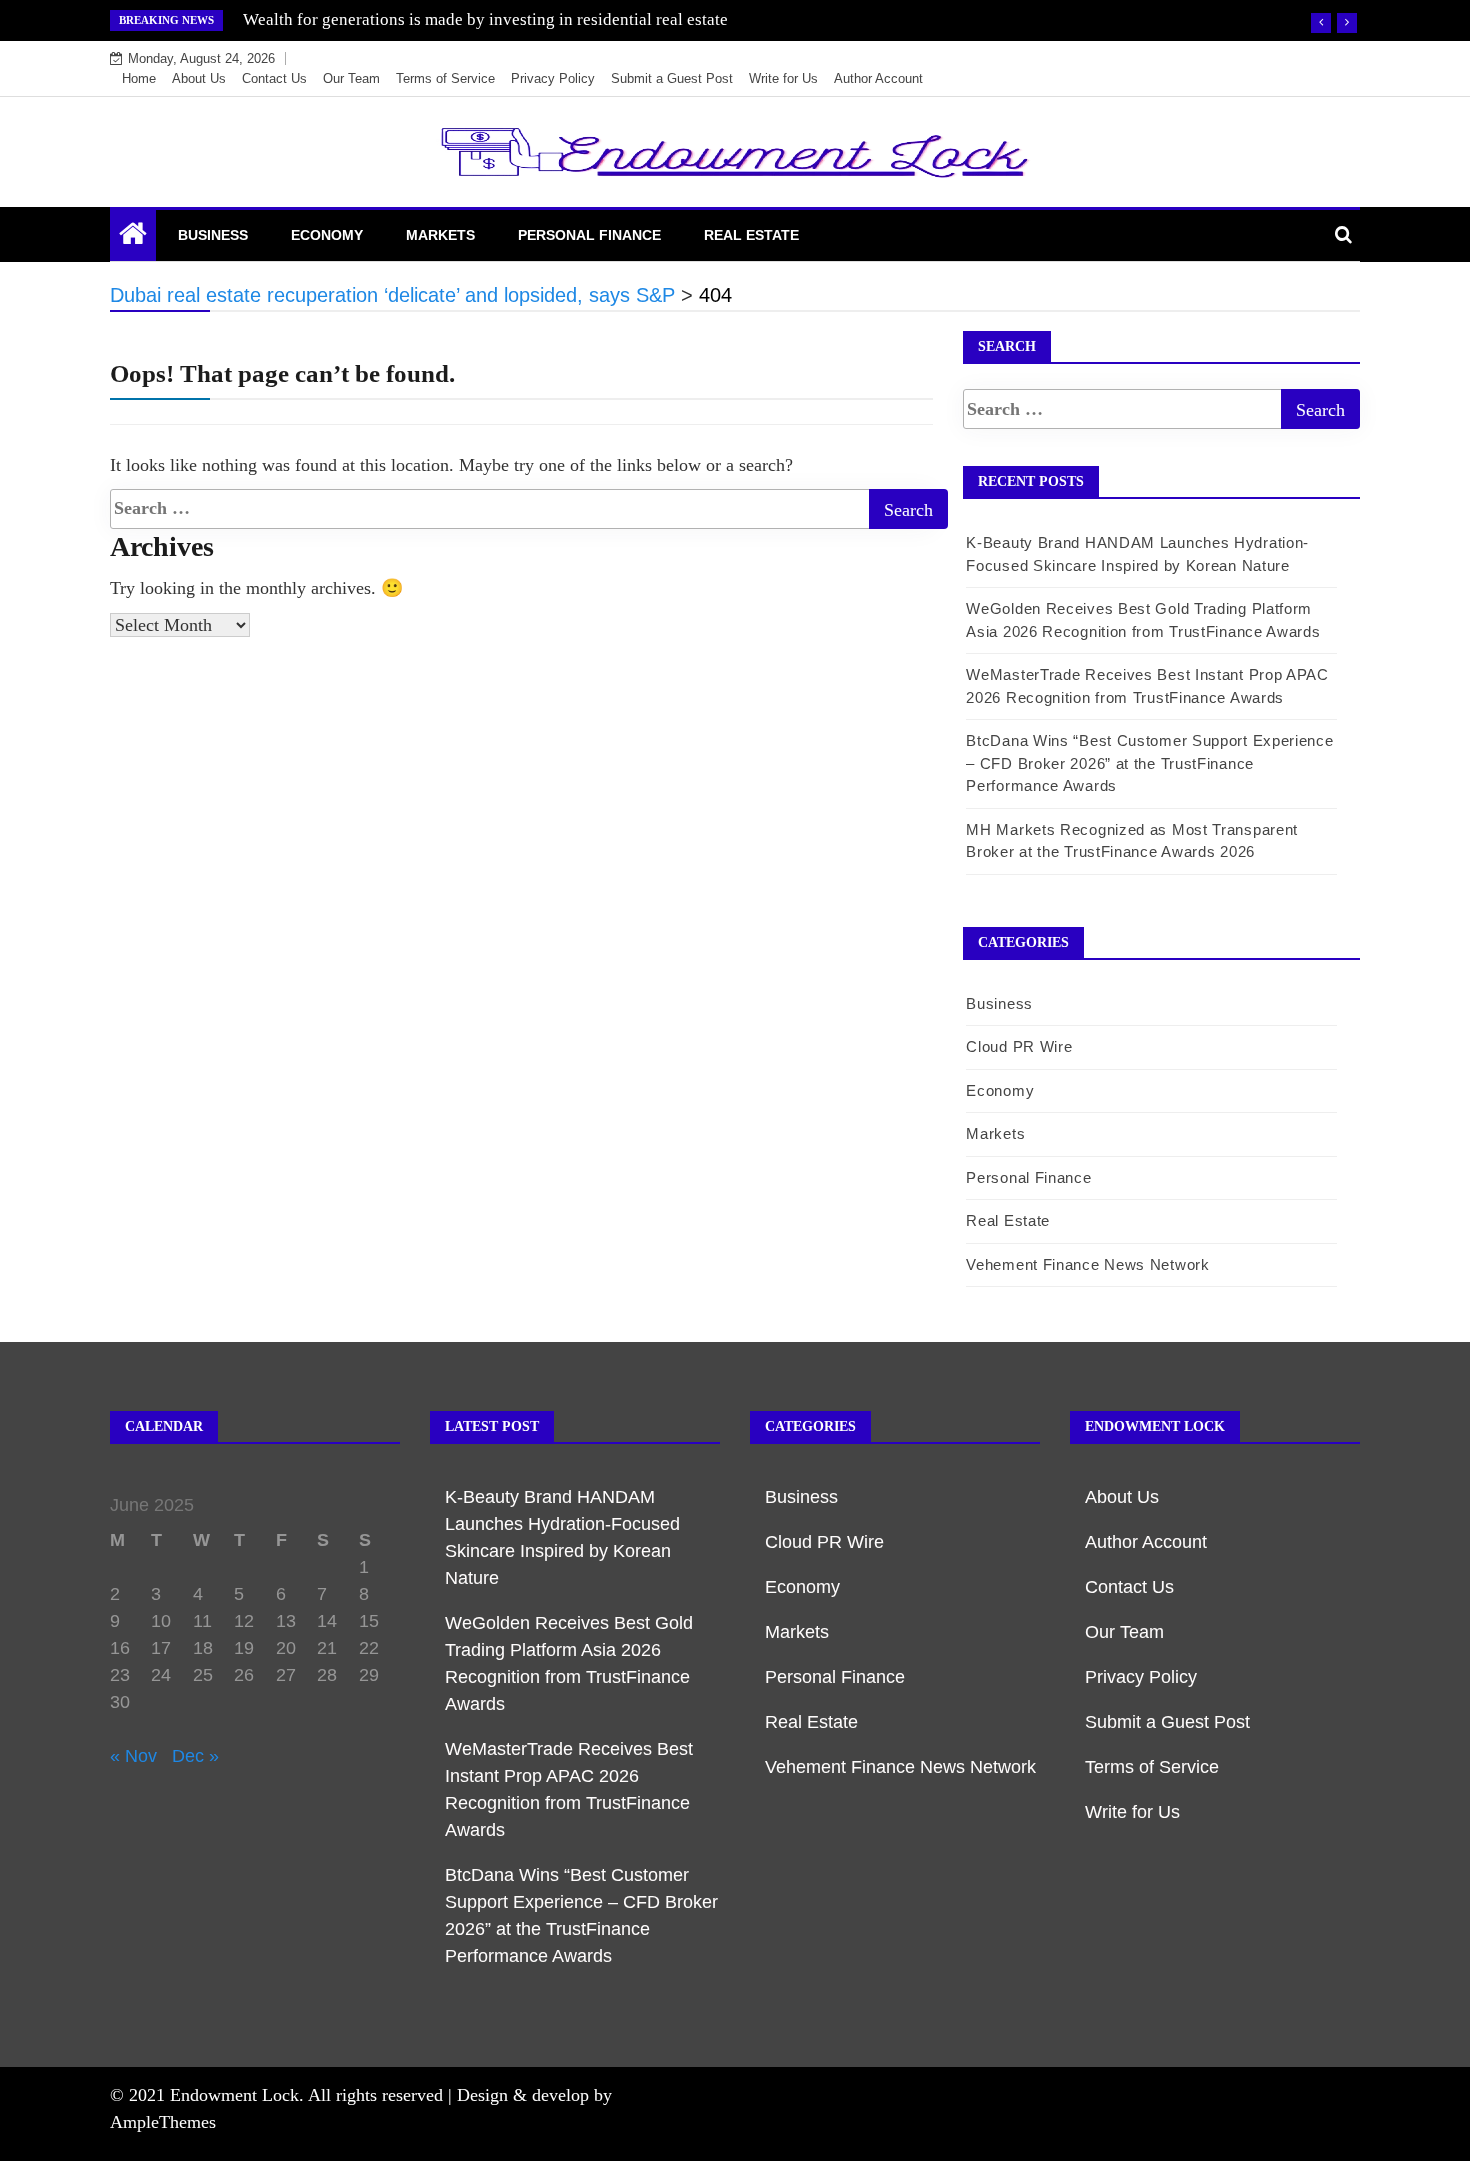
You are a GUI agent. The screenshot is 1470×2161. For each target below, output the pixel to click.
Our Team (351, 78)
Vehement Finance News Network (1087, 1264)
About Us (199, 78)
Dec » (195, 1756)
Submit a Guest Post (672, 78)
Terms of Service (445, 78)
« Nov (133, 1756)
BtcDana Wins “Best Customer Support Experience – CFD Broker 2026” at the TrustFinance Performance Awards (1149, 763)
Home (139, 78)
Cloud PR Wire (1019, 1046)
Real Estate (751, 235)
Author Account (878, 78)
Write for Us (783, 78)
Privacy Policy (553, 78)
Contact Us (274, 78)
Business (213, 235)
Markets (440, 235)
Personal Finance (589, 235)
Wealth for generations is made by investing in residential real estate (485, 19)
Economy (327, 235)
